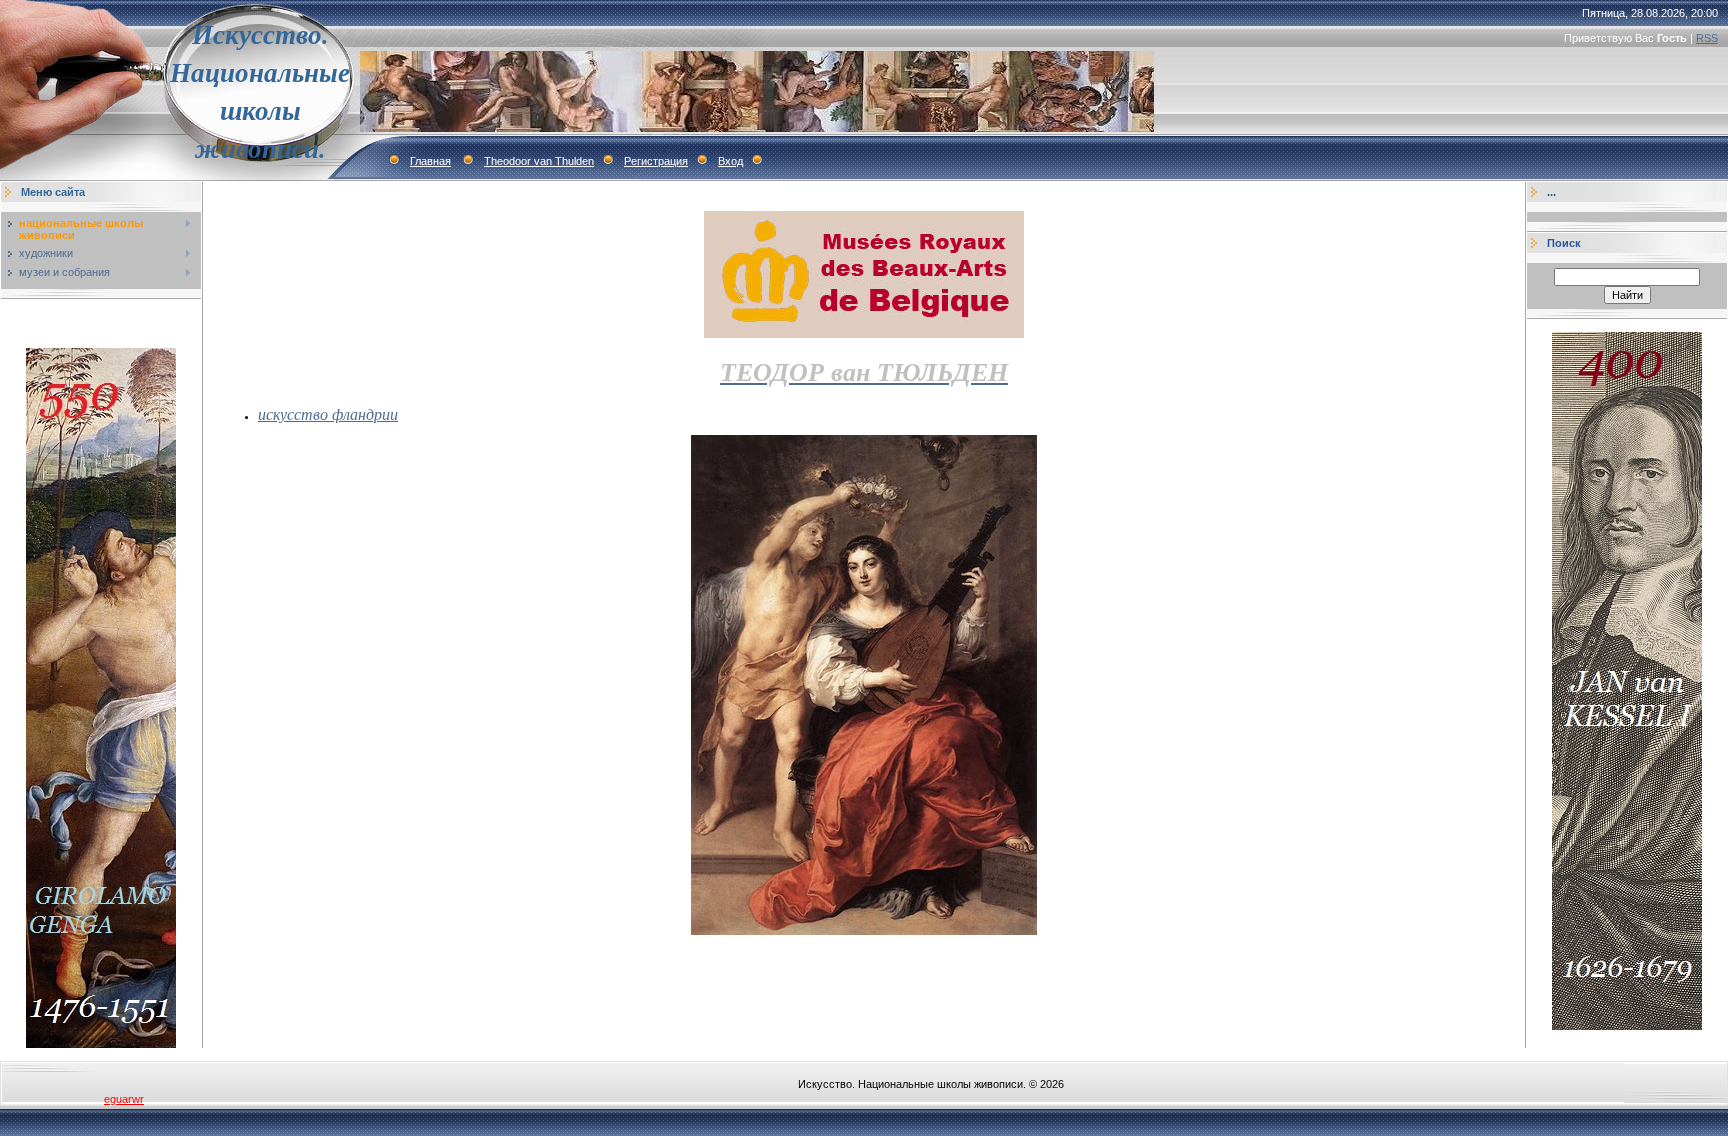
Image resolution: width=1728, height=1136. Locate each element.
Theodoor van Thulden (539, 161)
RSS (1707, 38)
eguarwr (124, 1099)
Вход (730, 161)
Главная (430, 161)
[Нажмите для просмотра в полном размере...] (864, 931)
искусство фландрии (328, 413)
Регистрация (656, 161)
